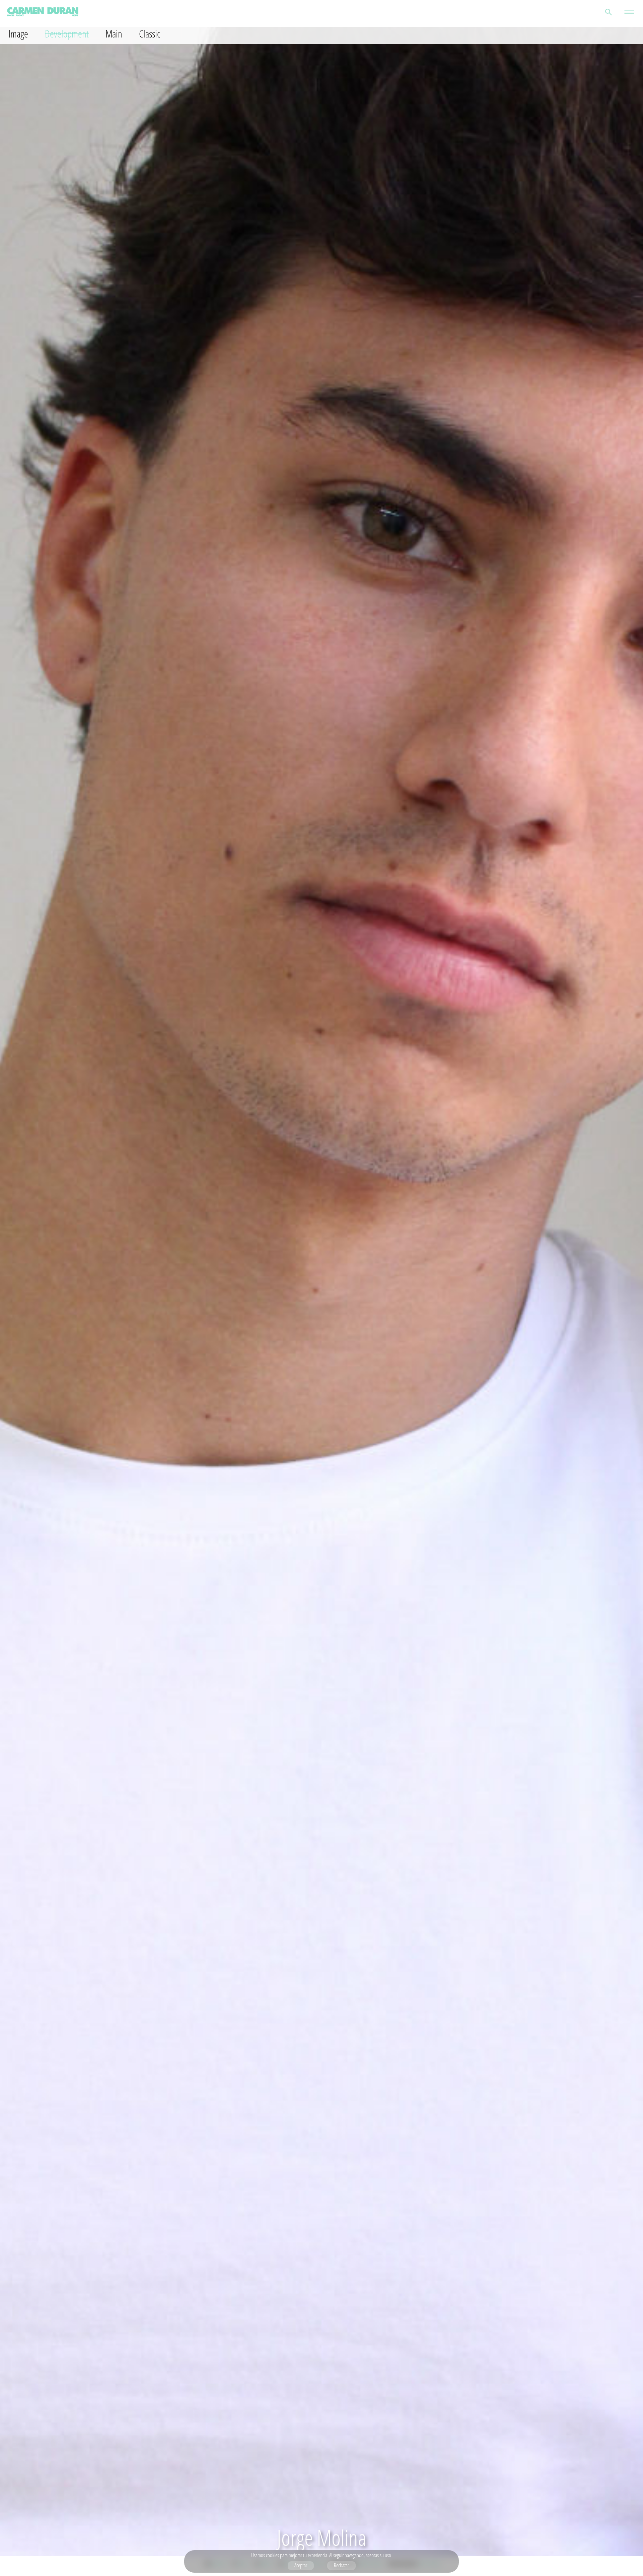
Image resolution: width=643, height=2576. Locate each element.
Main (114, 34)
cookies (272, 2555)
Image (18, 34)
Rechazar (341, 2565)
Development (67, 34)
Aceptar (301, 2565)
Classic (150, 34)
